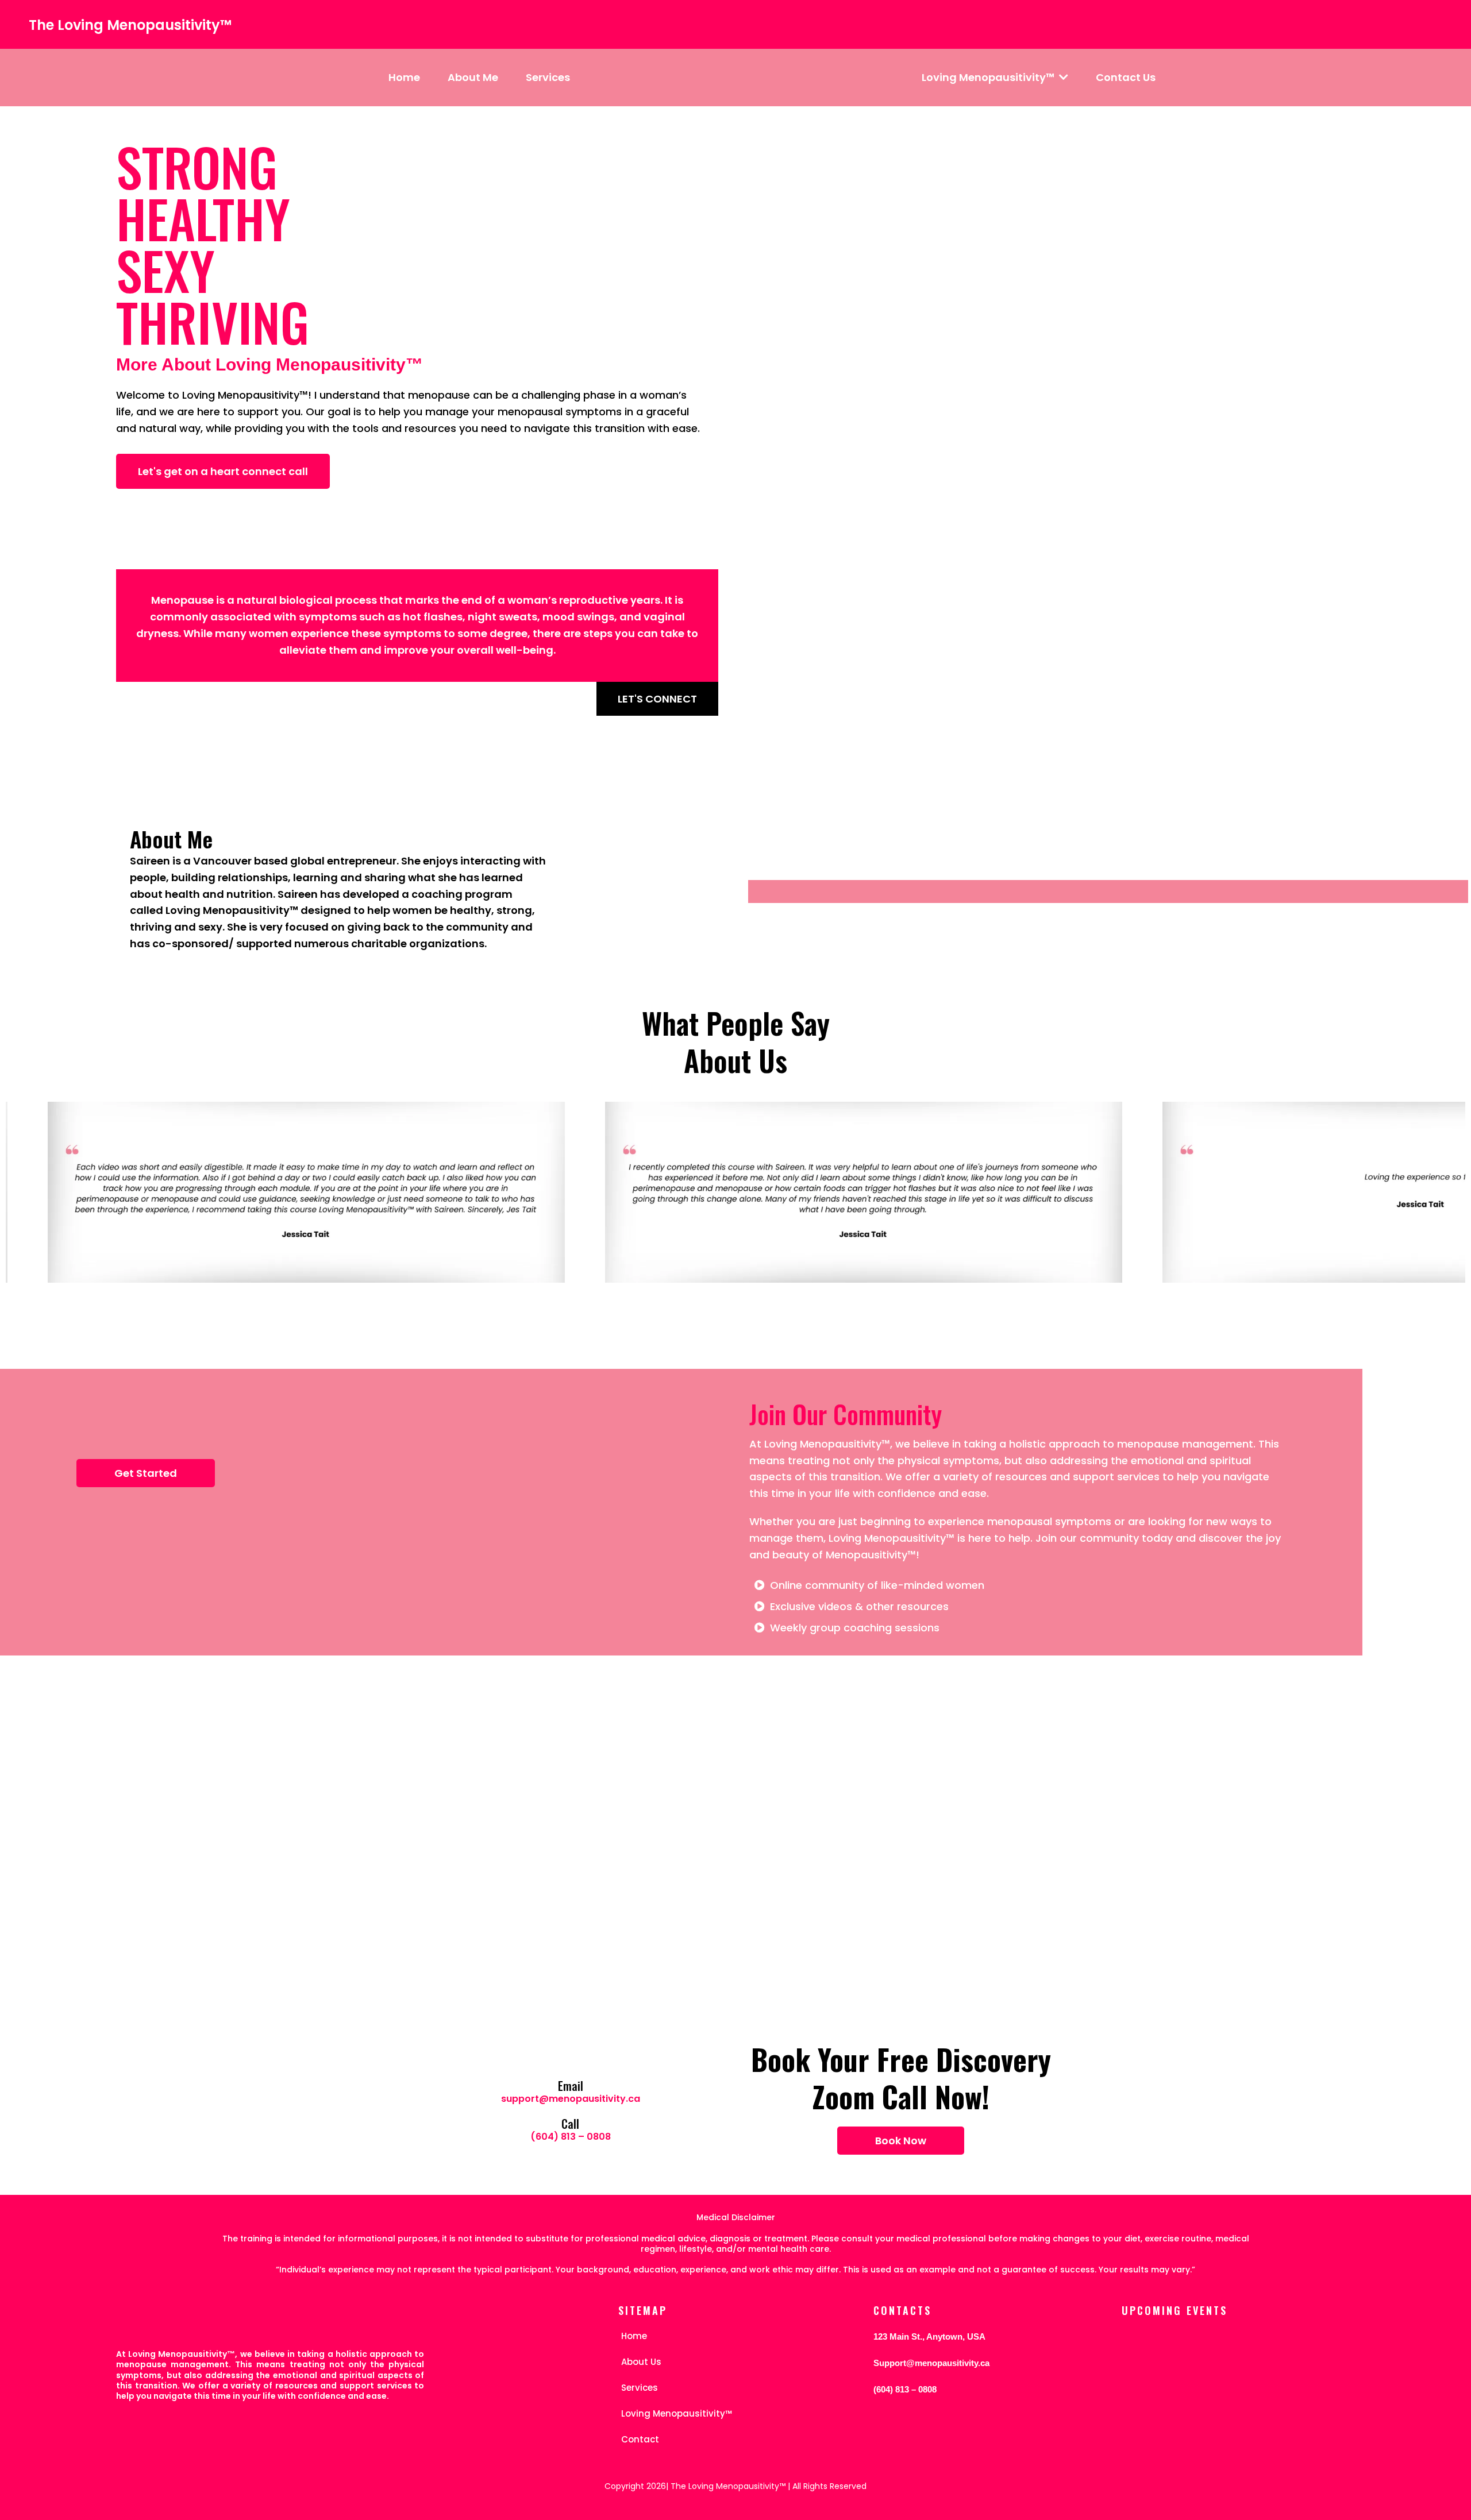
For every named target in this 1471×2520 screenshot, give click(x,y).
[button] (1062, 77)
